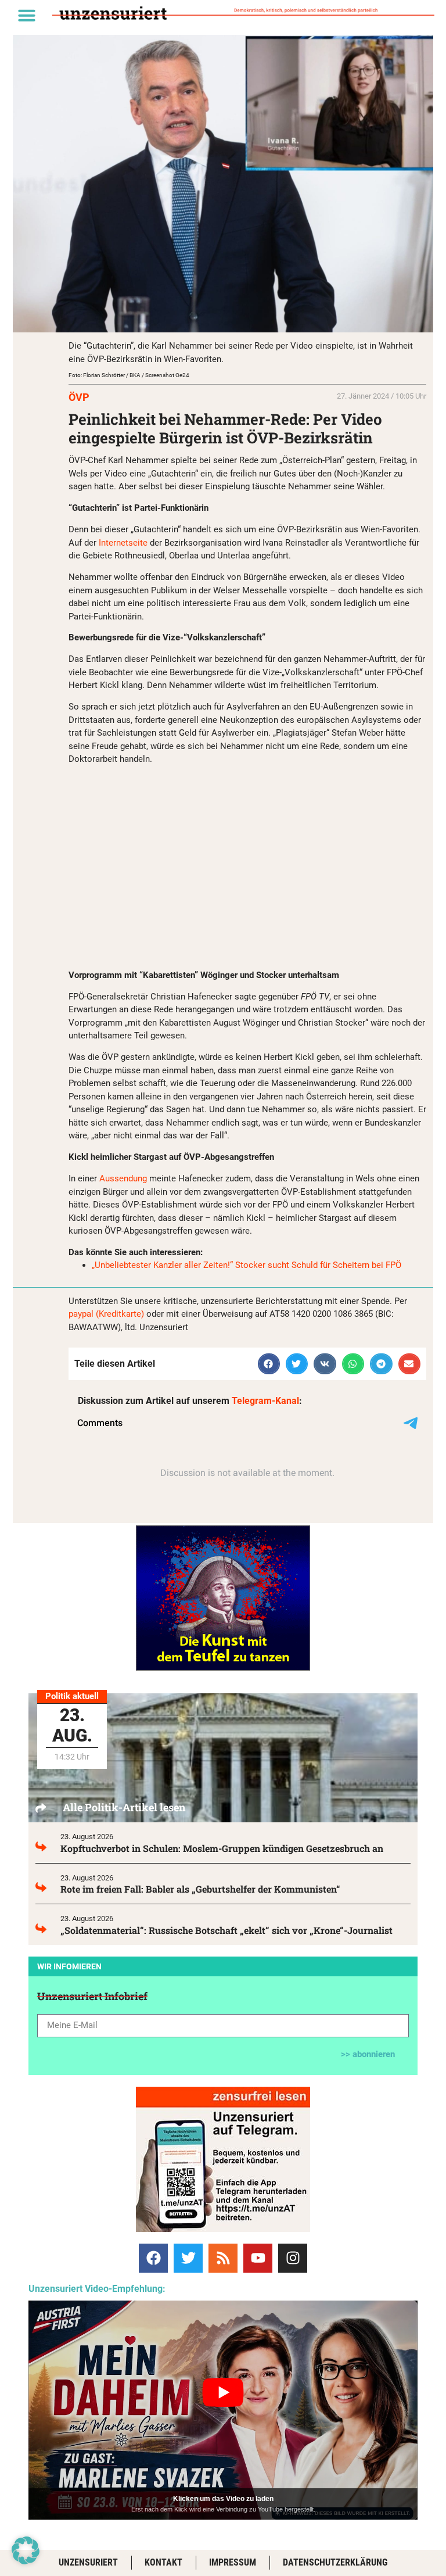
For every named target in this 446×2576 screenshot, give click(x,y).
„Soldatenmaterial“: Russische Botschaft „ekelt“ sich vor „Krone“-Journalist (226, 1930)
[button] (27, 15)
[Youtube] (258, 2258)
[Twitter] (188, 2258)
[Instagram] (293, 2258)
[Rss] (223, 2258)
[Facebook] (153, 2258)
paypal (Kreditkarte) (106, 1314)
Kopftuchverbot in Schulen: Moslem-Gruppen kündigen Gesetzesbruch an (222, 1848)
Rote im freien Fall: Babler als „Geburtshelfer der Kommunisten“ (200, 1889)
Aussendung (123, 1178)
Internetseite (124, 543)
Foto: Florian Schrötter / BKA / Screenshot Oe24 (129, 375)
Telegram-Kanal (265, 1401)
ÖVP (79, 397)
